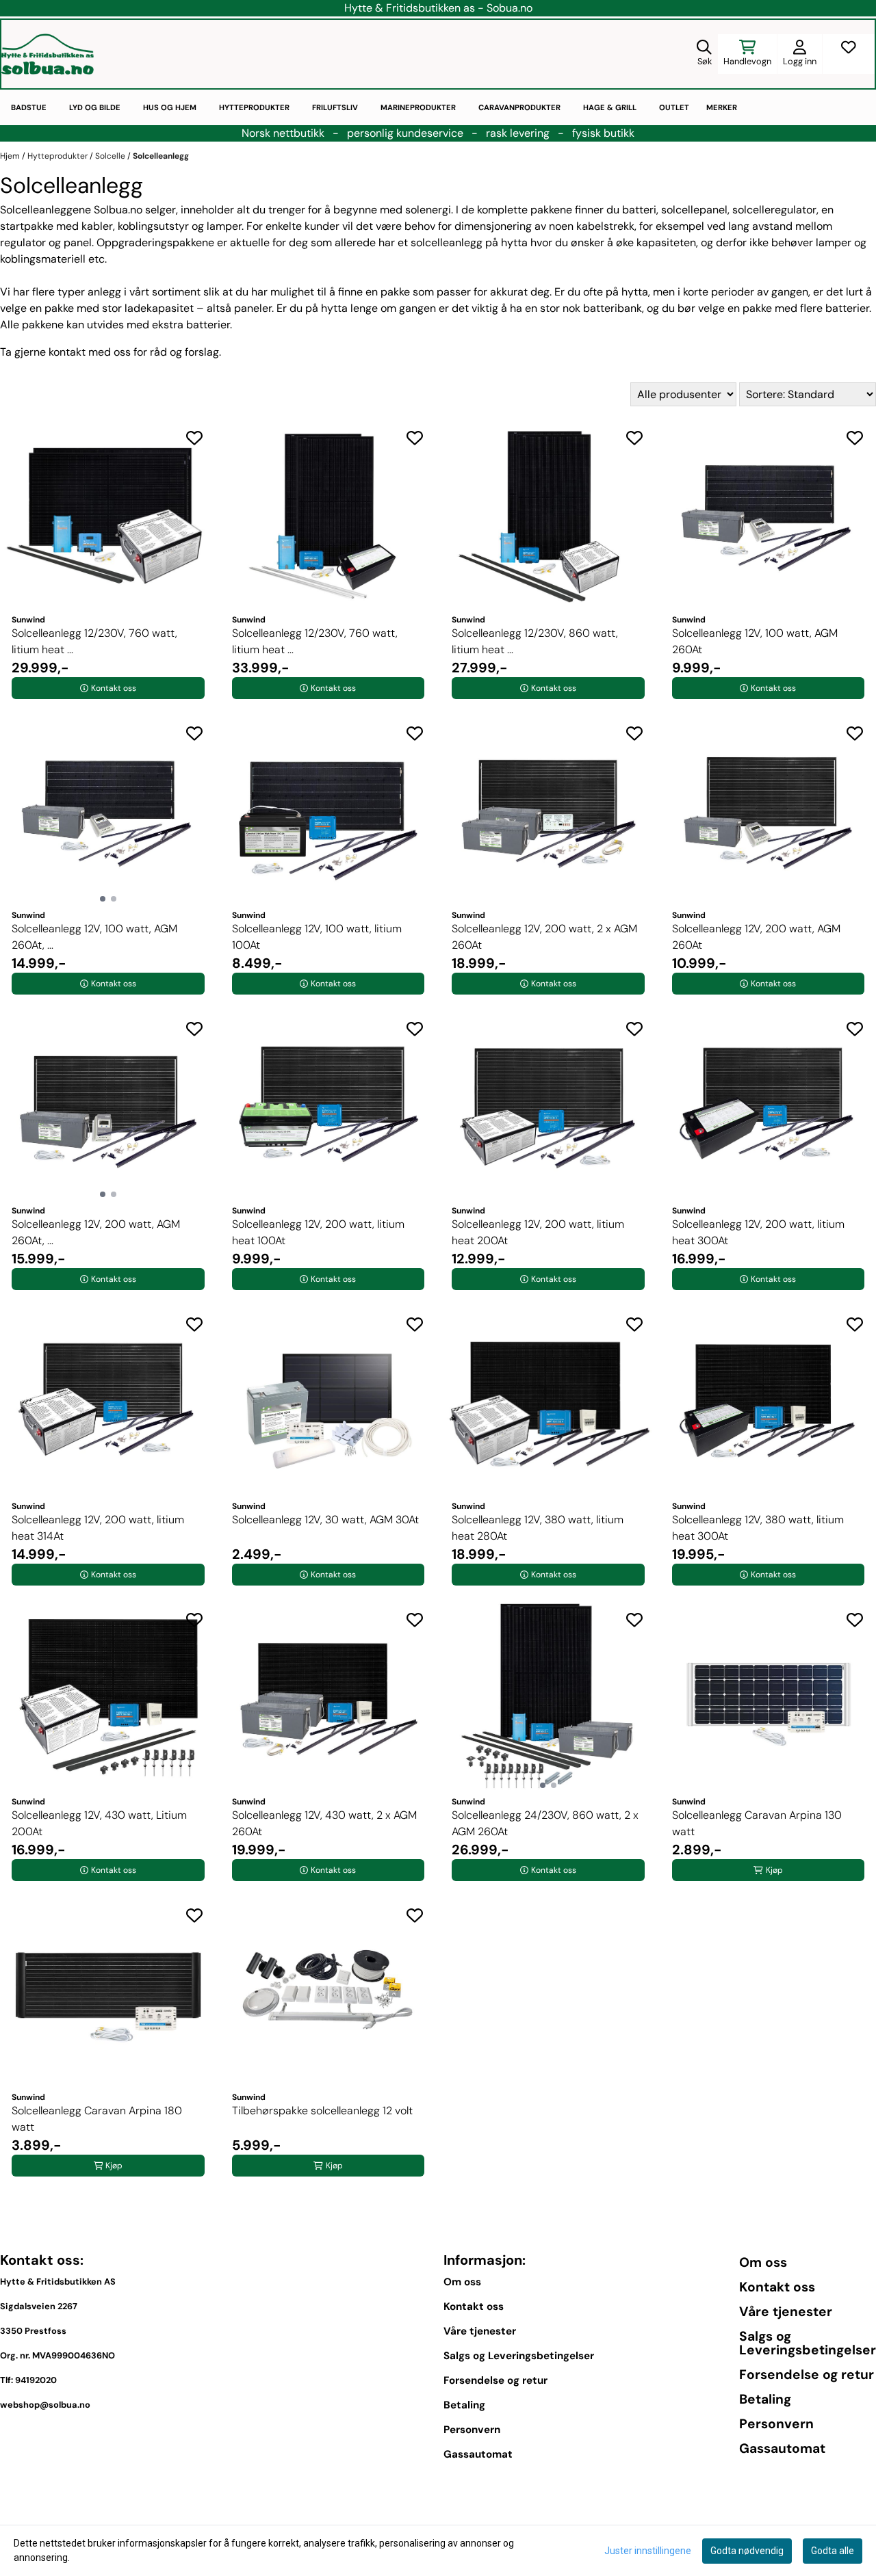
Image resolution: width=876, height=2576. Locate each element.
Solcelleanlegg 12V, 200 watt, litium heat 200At (538, 1232)
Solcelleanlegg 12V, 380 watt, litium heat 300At (758, 1528)
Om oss (462, 2282)
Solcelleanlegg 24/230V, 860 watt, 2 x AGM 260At (545, 1823)
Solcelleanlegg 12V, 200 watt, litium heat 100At (318, 1232)
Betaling (464, 2405)
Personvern (472, 2430)
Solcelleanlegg (161, 156)
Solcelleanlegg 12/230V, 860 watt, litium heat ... (535, 641)
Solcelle (111, 156)
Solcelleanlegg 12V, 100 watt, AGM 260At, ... (94, 937)
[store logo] (48, 54)
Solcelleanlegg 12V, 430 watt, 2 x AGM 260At (324, 1823)
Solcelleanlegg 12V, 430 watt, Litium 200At (99, 1823)
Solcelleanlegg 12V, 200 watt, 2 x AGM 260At (544, 937)
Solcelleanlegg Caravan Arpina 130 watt (757, 1823)
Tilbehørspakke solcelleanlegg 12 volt (322, 2111)
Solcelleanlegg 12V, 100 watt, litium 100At (317, 937)
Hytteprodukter (254, 107)
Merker (722, 107)
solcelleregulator (774, 210)
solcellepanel (694, 210)
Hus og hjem (170, 107)
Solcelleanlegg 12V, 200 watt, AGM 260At (756, 937)
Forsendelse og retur (495, 2380)
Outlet (674, 107)
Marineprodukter (418, 107)
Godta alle (833, 2551)
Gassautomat (478, 2454)
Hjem (11, 156)
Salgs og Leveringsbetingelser (519, 2356)
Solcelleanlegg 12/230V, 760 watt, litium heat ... (94, 641)
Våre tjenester (480, 2331)
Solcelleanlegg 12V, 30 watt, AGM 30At (325, 1520)
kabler (97, 226)
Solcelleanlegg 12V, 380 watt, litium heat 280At (538, 1528)
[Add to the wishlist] (194, 438)
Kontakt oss (474, 2306)
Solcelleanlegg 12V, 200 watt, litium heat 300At (758, 1232)
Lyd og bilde (95, 107)
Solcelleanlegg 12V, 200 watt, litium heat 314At (98, 1528)
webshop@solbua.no (45, 2405)
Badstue (29, 107)
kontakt (67, 352)
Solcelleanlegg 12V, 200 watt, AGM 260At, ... (96, 1232)
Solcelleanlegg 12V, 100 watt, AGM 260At (755, 641)
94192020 (36, 2380)
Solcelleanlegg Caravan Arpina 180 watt (97, 2119)
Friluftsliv (335, 107)
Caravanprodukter (519, 107)
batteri (639, 210)
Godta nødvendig (747, 2551)
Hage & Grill (610, 107)
